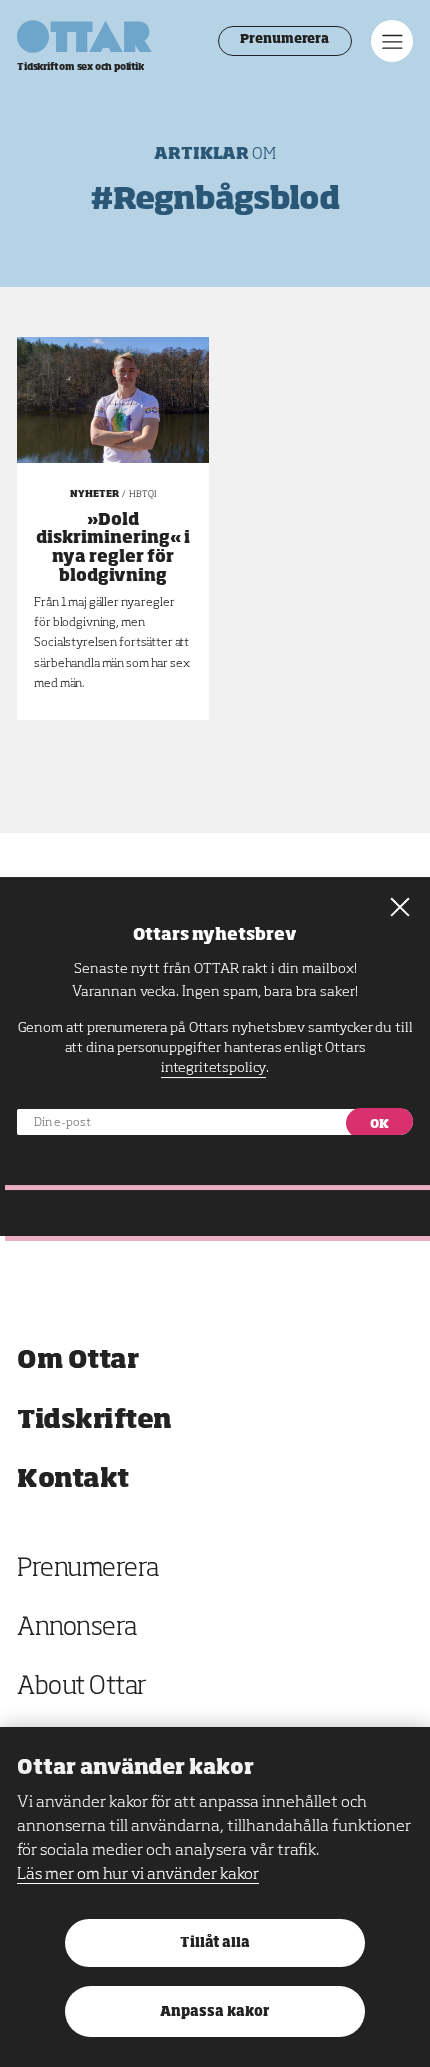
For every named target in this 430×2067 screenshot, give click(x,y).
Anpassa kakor (214, 2012)
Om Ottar (77, 1360)
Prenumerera (284, 40)
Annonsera (77, 1628)
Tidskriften (94, 1420)
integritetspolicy (213, 1068)
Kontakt (73, 1479)
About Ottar (82, 1687)
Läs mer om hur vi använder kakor (138, 1875)
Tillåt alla (215, 1943)
